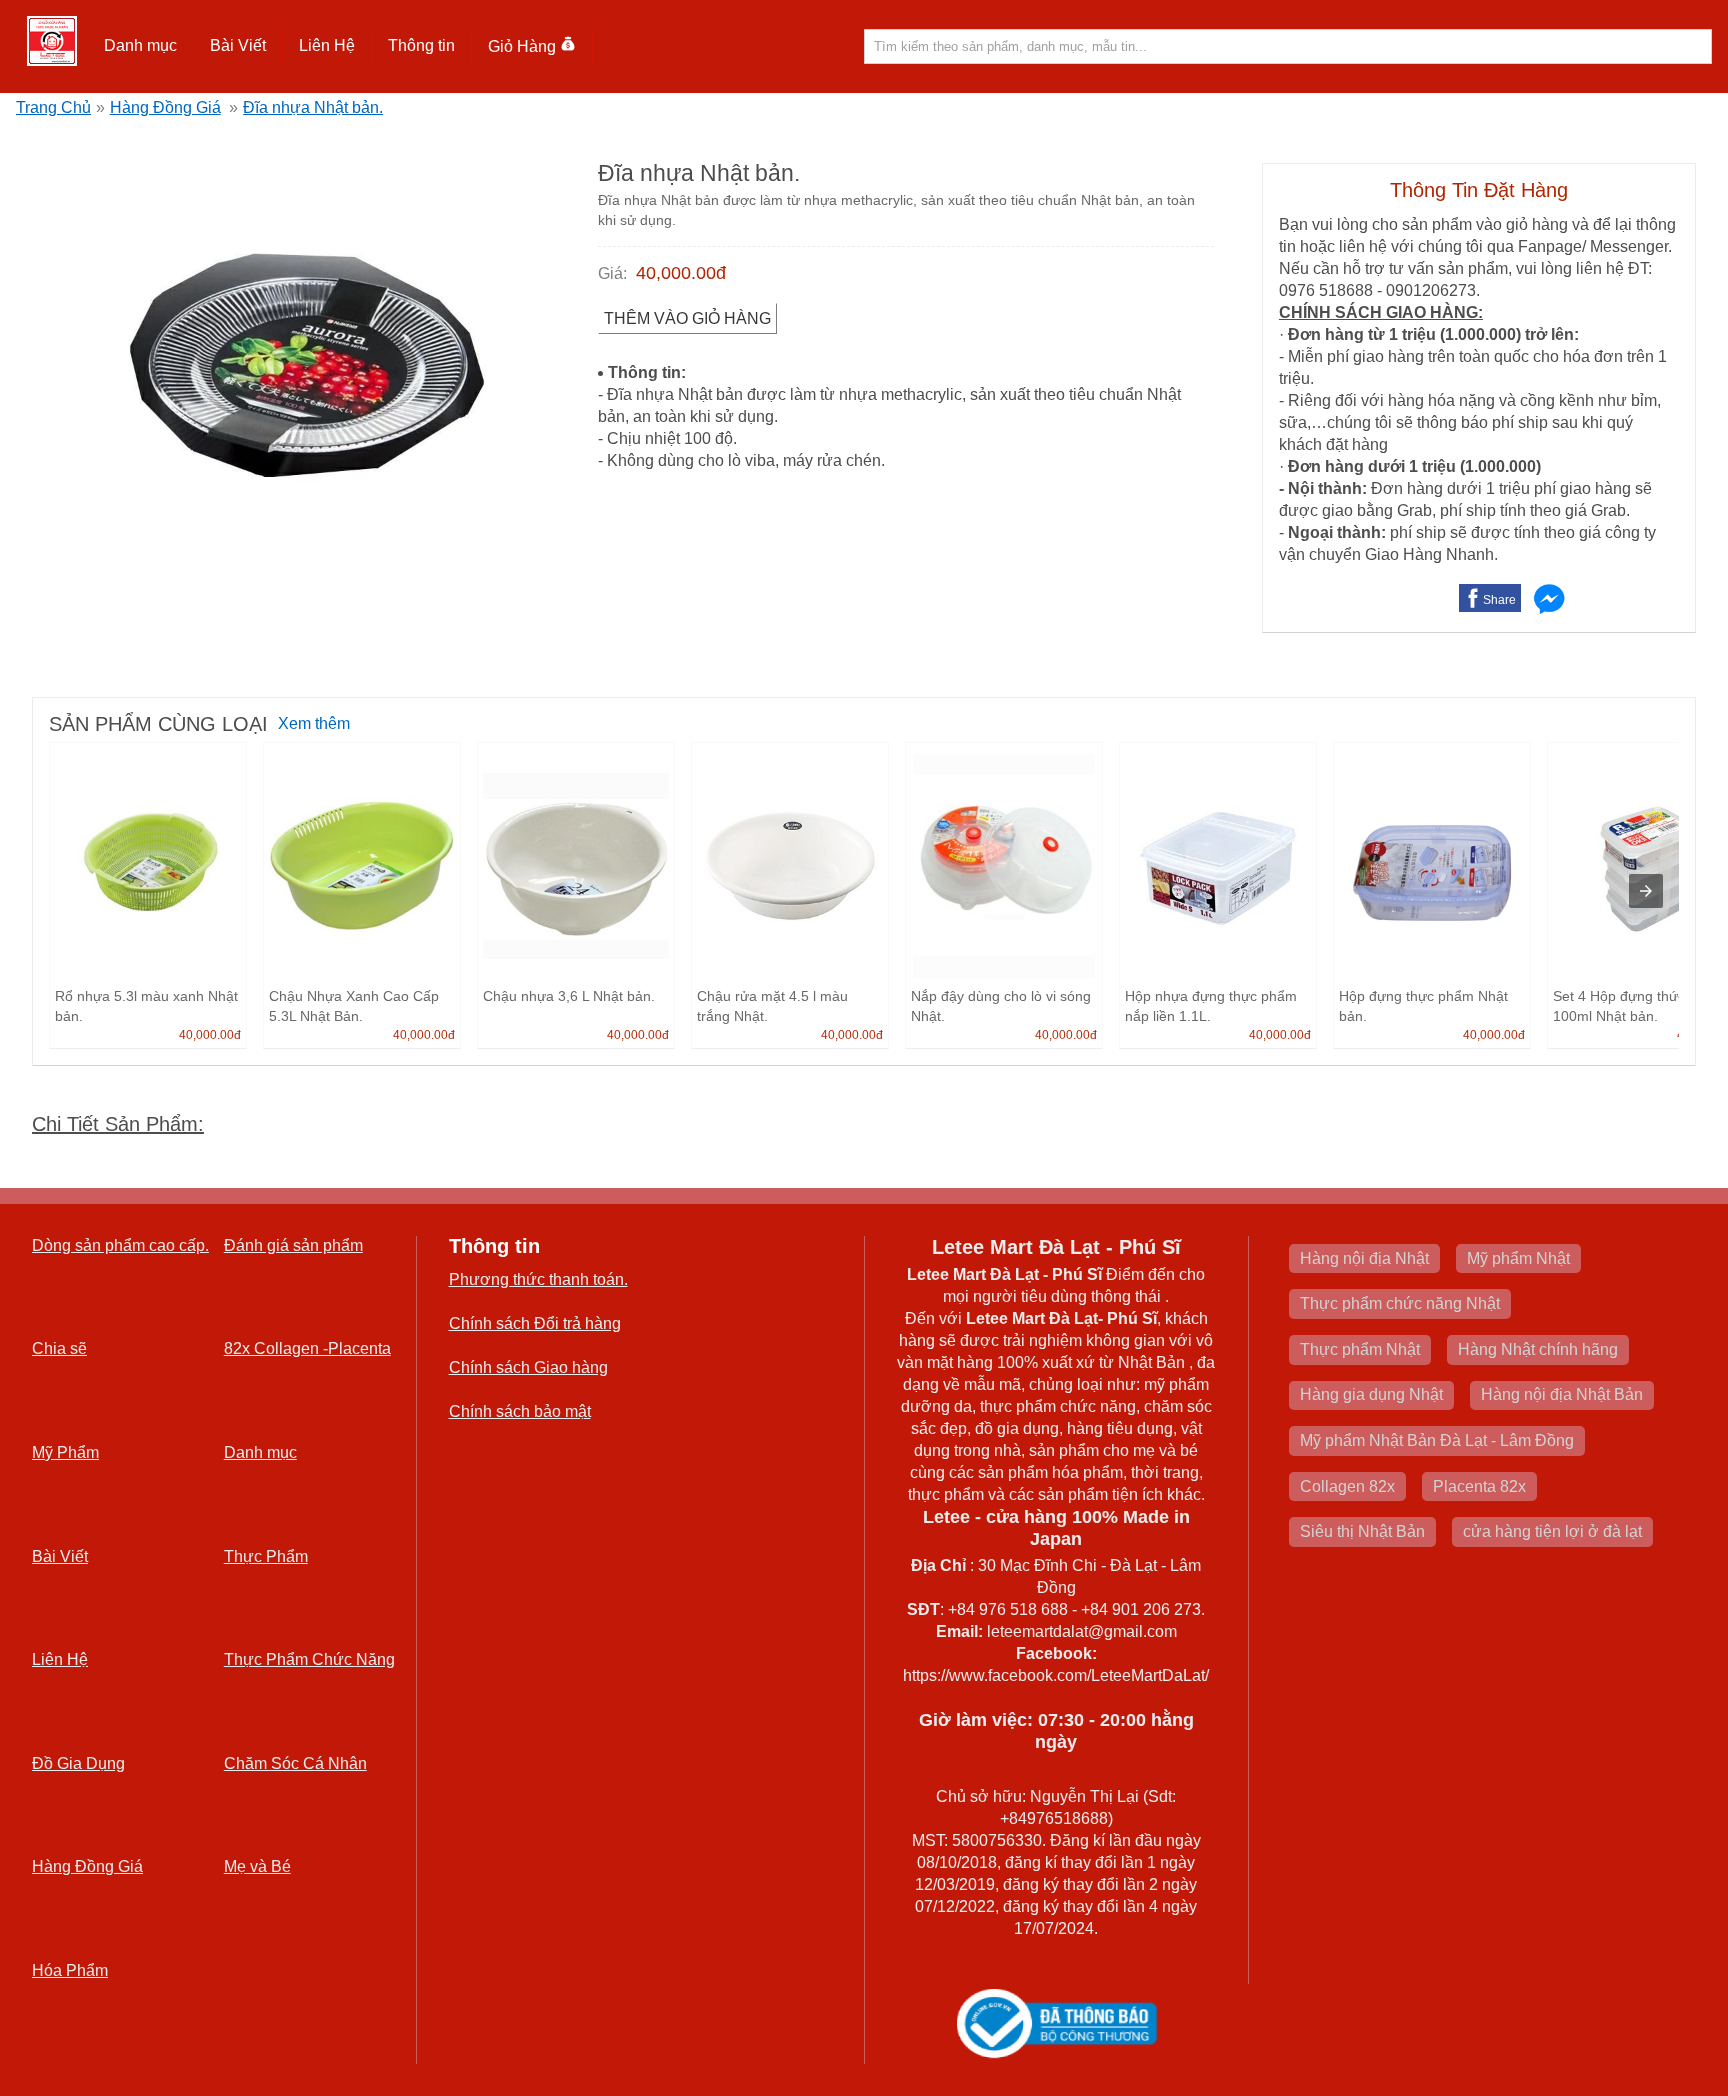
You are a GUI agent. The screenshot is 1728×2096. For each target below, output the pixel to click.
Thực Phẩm (266, 1556)
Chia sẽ (59, 1348)
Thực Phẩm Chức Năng (309, 1659)
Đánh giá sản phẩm (293, 1245)
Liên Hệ (327, 45)
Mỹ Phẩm (65, 1452)
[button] (141, 46)
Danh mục (260, 1452)
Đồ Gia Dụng (78, 1763)
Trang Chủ (53, 107)
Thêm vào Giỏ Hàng (687, 318)
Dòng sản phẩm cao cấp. (120, 1245)
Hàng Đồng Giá (165, 107)
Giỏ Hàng (522, 46)
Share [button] (1499, 600)
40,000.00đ (681, 273)
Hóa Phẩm (70, 1970)
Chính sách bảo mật (520, 1411)
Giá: (612, 273)
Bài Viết (60, 1556)
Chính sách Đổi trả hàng (535, 1323)
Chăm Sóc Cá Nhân (295, 1763)
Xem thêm (314, 723)
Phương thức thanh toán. (538, 1279)
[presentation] (1646, 891)
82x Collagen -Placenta (307, 1348)
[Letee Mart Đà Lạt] (52, 41)
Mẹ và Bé (257, 1866)
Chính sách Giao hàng (528, 1367)
